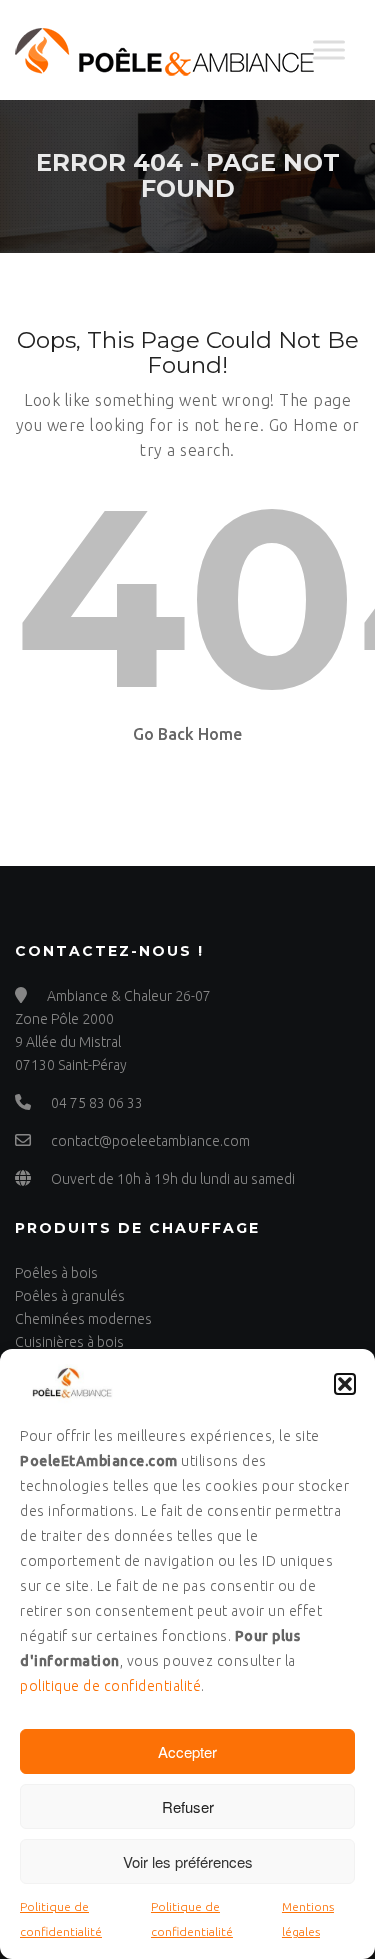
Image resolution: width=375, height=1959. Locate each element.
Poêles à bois (56, 1273)
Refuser (188, 1806)
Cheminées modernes (83, 1319)
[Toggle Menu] (329, 49)
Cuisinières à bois (69, 1342)
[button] (345, 1384)
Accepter (187, 1751)
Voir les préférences (188, 1861)
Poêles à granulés (70, 1296)
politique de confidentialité (110, 1686)
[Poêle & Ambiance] (165, 50)
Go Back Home (187, 734)
